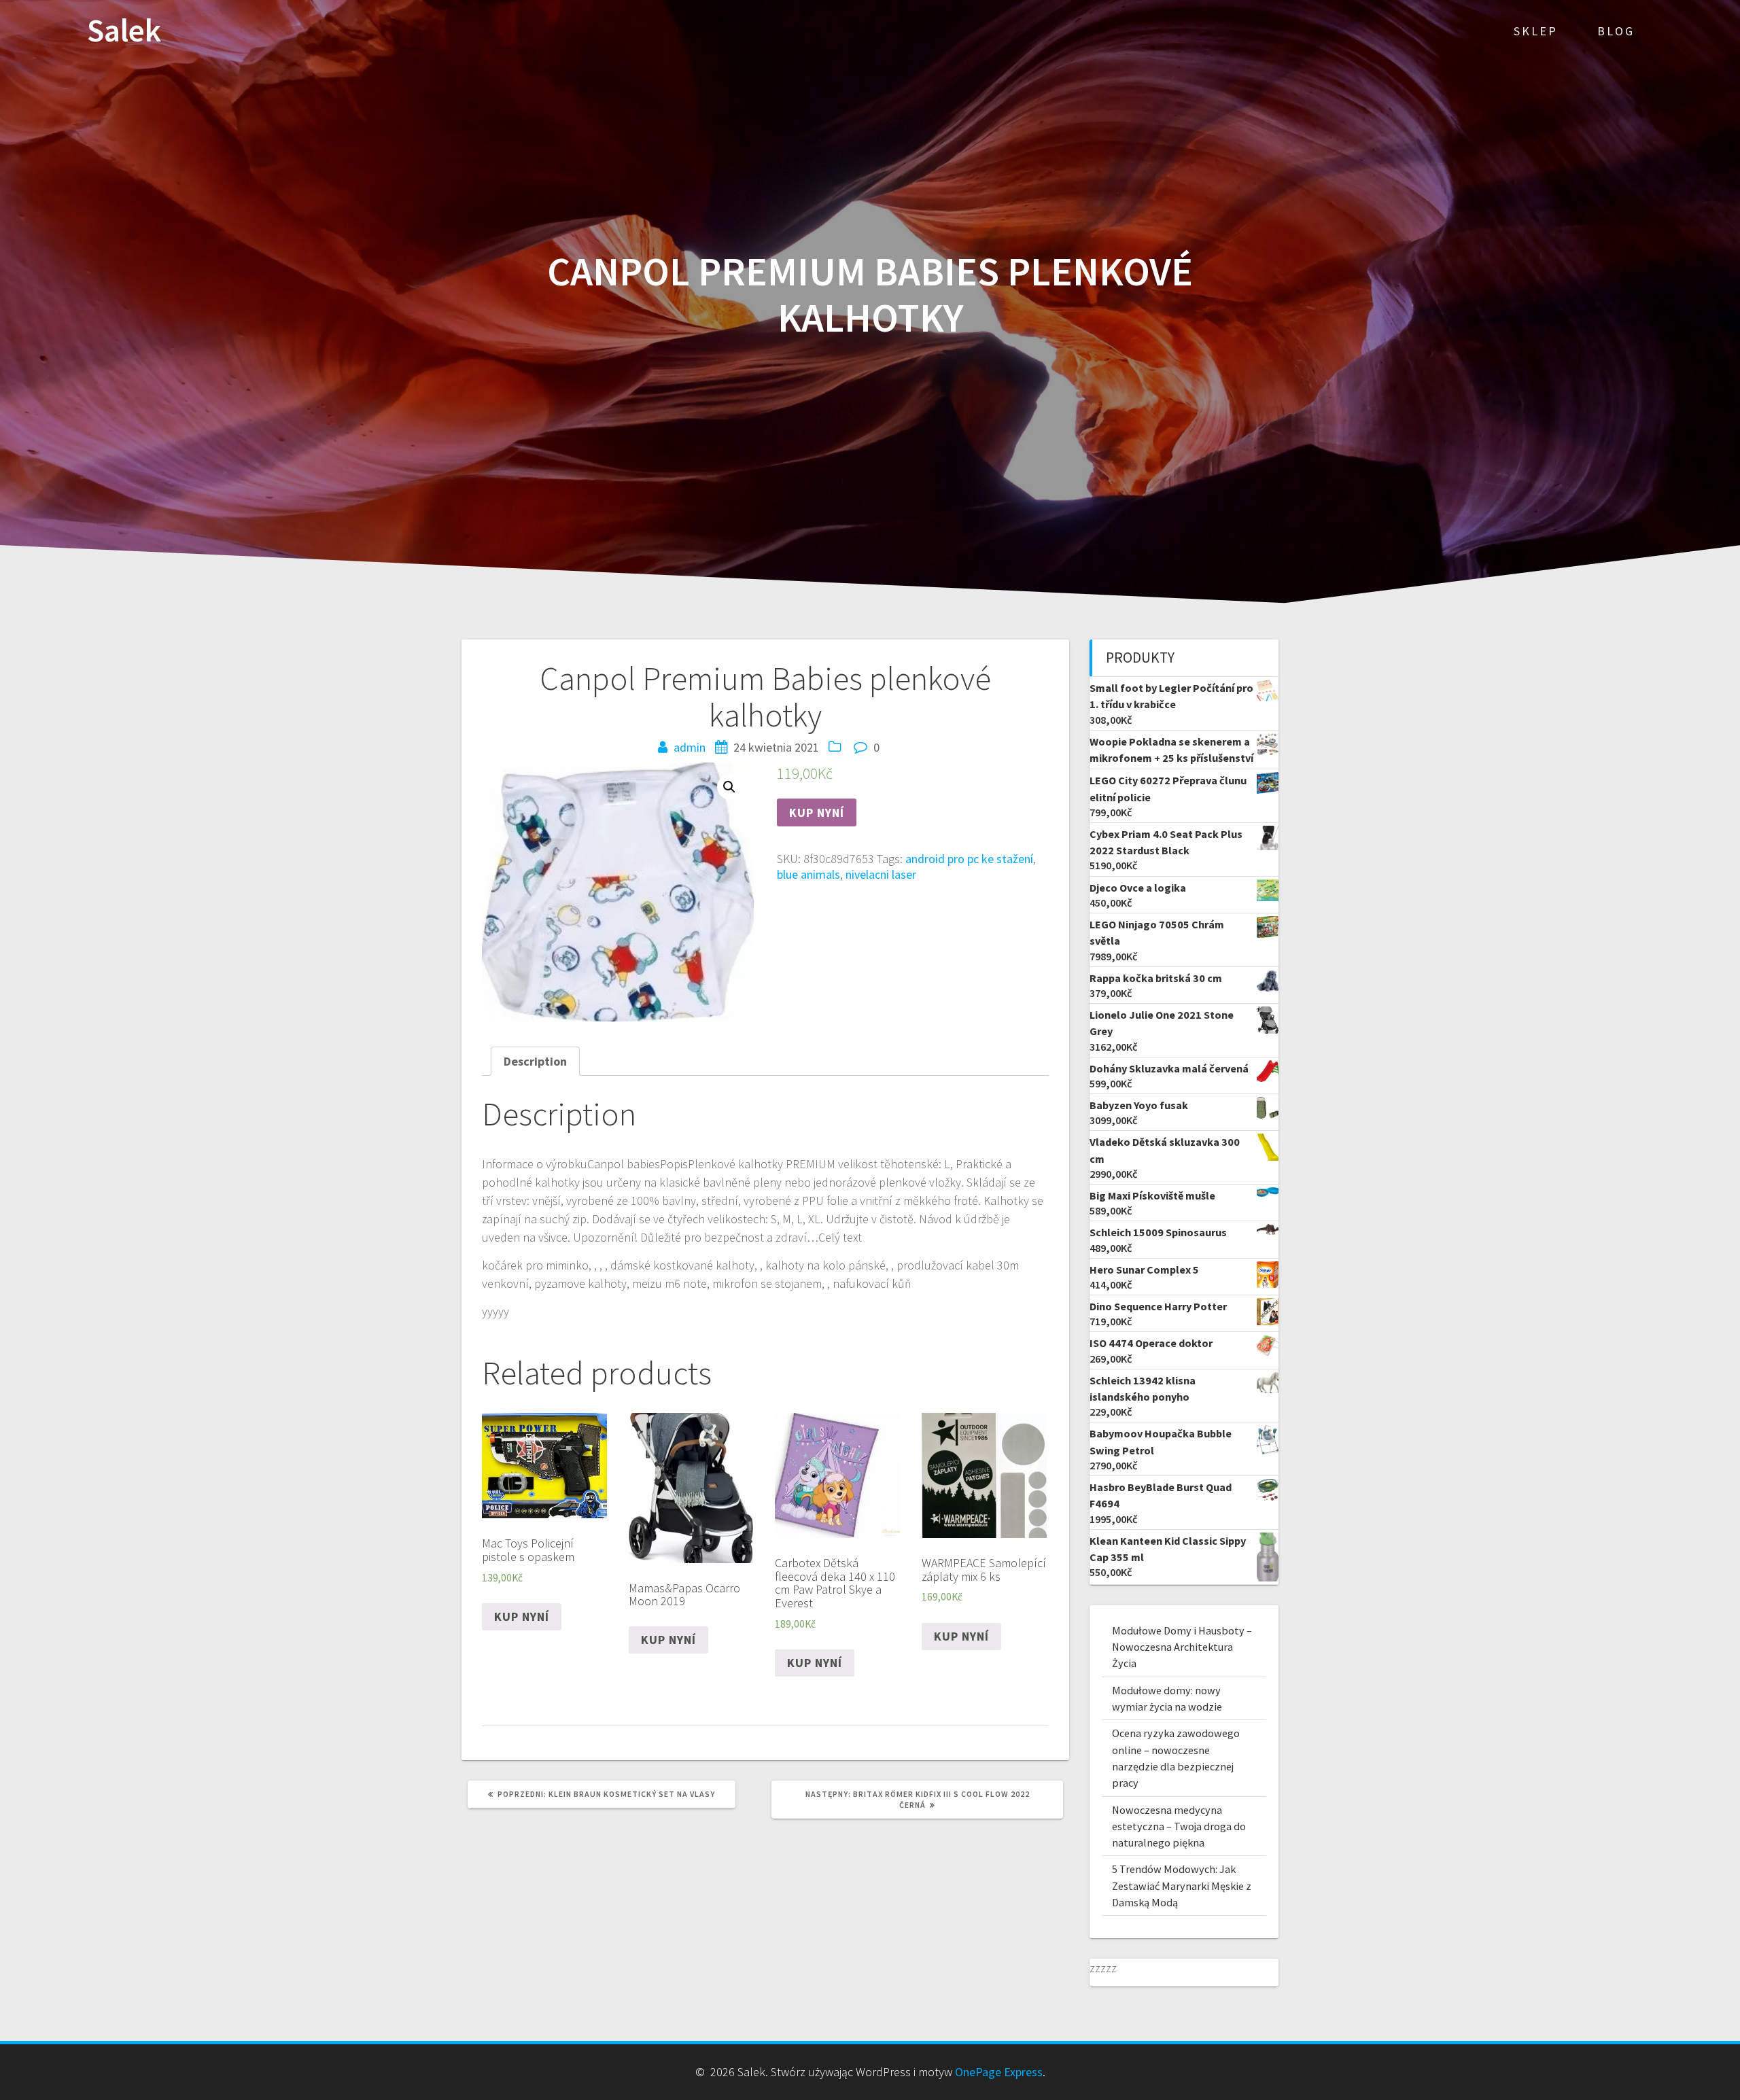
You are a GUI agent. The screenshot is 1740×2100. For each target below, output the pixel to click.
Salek (124, 31)
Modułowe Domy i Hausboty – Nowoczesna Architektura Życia (1182, 1647)
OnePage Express (999, 2072)
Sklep (1536, 31)
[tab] (535, 1061)
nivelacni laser (881, 874)
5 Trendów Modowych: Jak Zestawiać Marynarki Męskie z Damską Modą (1182, 1886)
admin (690, 747)
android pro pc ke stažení (969, 859)
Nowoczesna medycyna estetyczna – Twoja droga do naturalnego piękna (1179, 1826)
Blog (1616, 31)
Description (535, 1061)
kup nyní (817, 812)
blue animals (808, 874)
